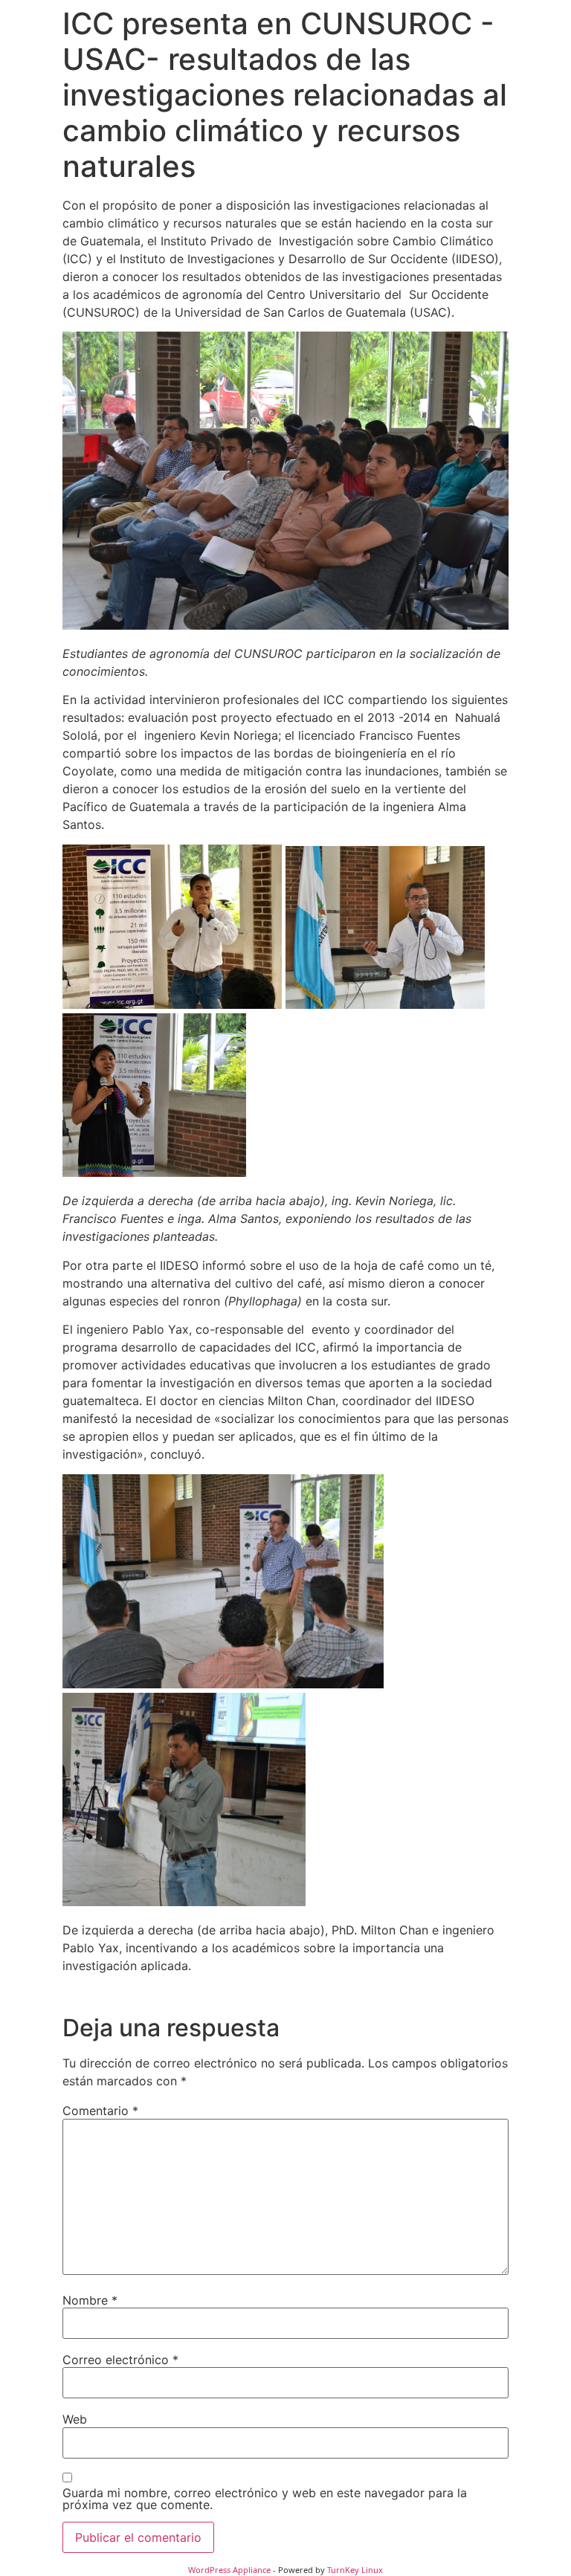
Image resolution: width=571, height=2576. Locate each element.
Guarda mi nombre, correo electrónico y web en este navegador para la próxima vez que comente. (265, 2499)
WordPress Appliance (229, 2570)
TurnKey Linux (355, 2570)
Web (75, 2419)
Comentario (100, 2111)
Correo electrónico (120, 2360)
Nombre (90, 2300)
